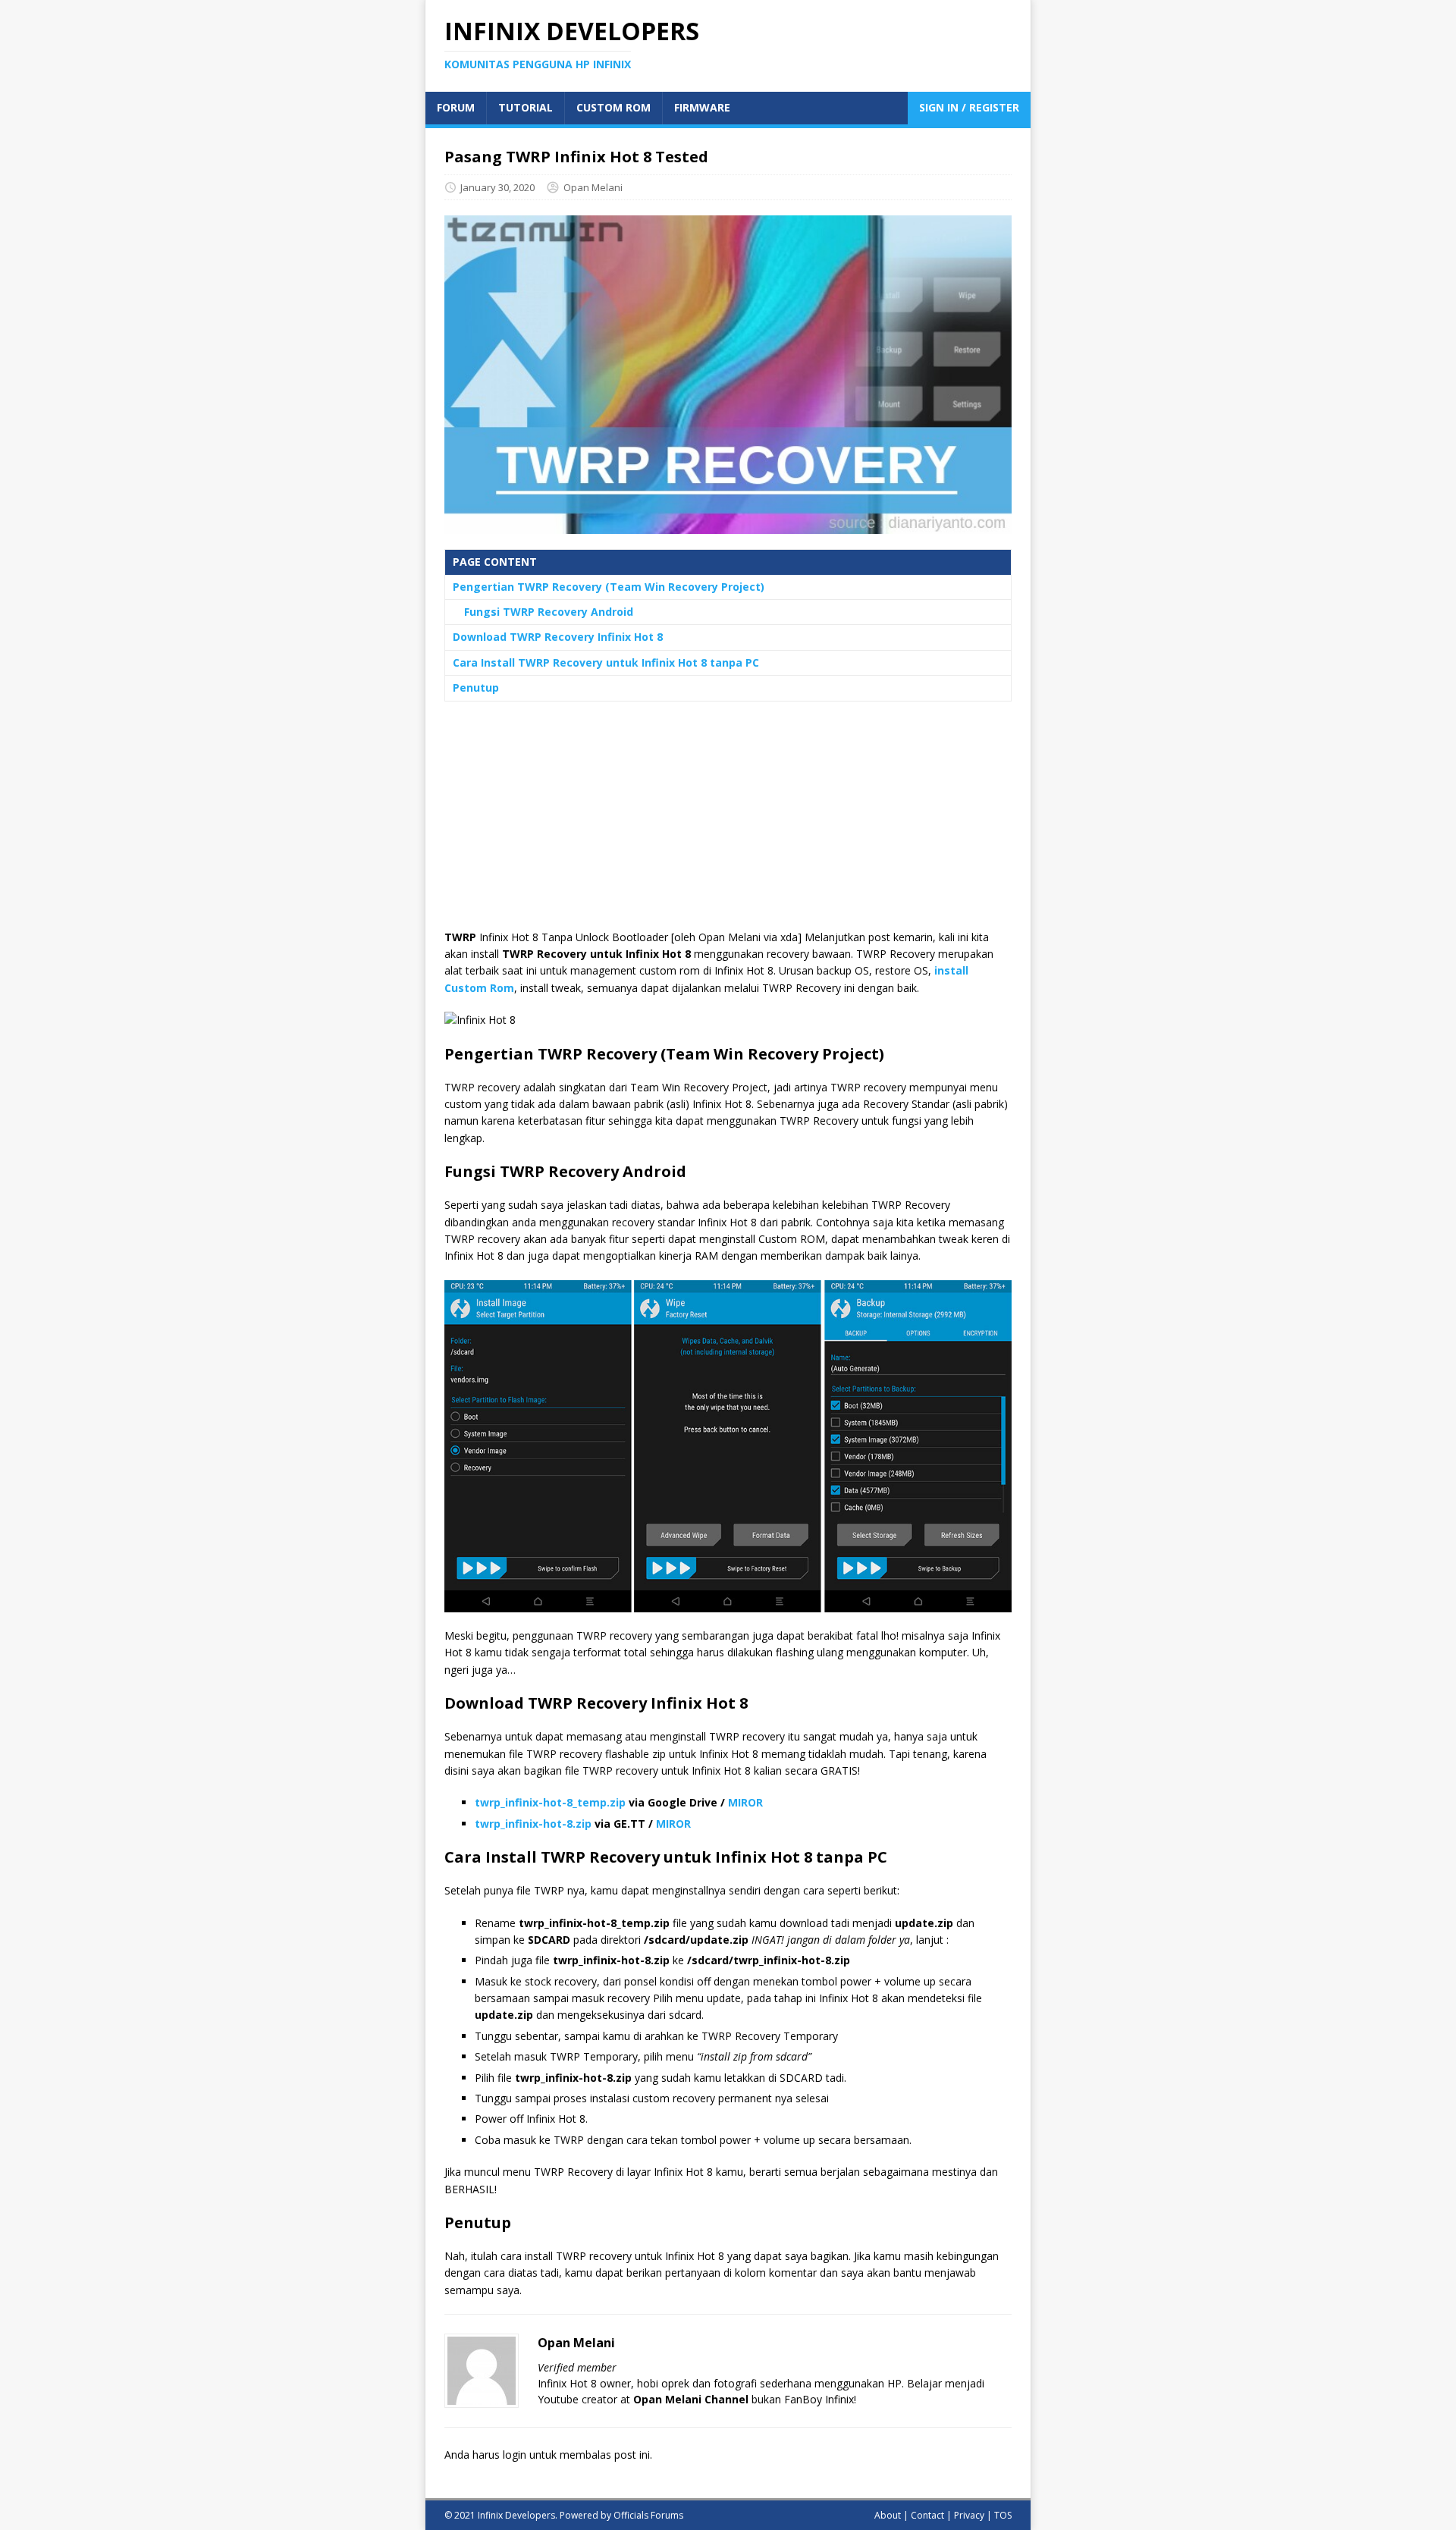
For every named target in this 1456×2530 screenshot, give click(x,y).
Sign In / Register (969, 107)
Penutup (476, 687)
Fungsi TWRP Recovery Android (549, 612)
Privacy (969, 2515)
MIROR (745, 1802)
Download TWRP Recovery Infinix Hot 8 (558, 637)
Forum (456, 107)
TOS (1003, 2515)
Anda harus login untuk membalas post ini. (548, 2455)
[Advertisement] (728, 823)
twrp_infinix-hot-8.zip (533, 1824)
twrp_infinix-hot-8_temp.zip (550, 1802)
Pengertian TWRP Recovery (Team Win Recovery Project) (609, 587)
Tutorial (526, 107)
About (888, 2515)
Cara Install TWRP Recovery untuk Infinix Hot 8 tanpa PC (606, 662)
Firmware (702, 107)
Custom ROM (613, 107)
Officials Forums (648, 2515)
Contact (927, 2515)
